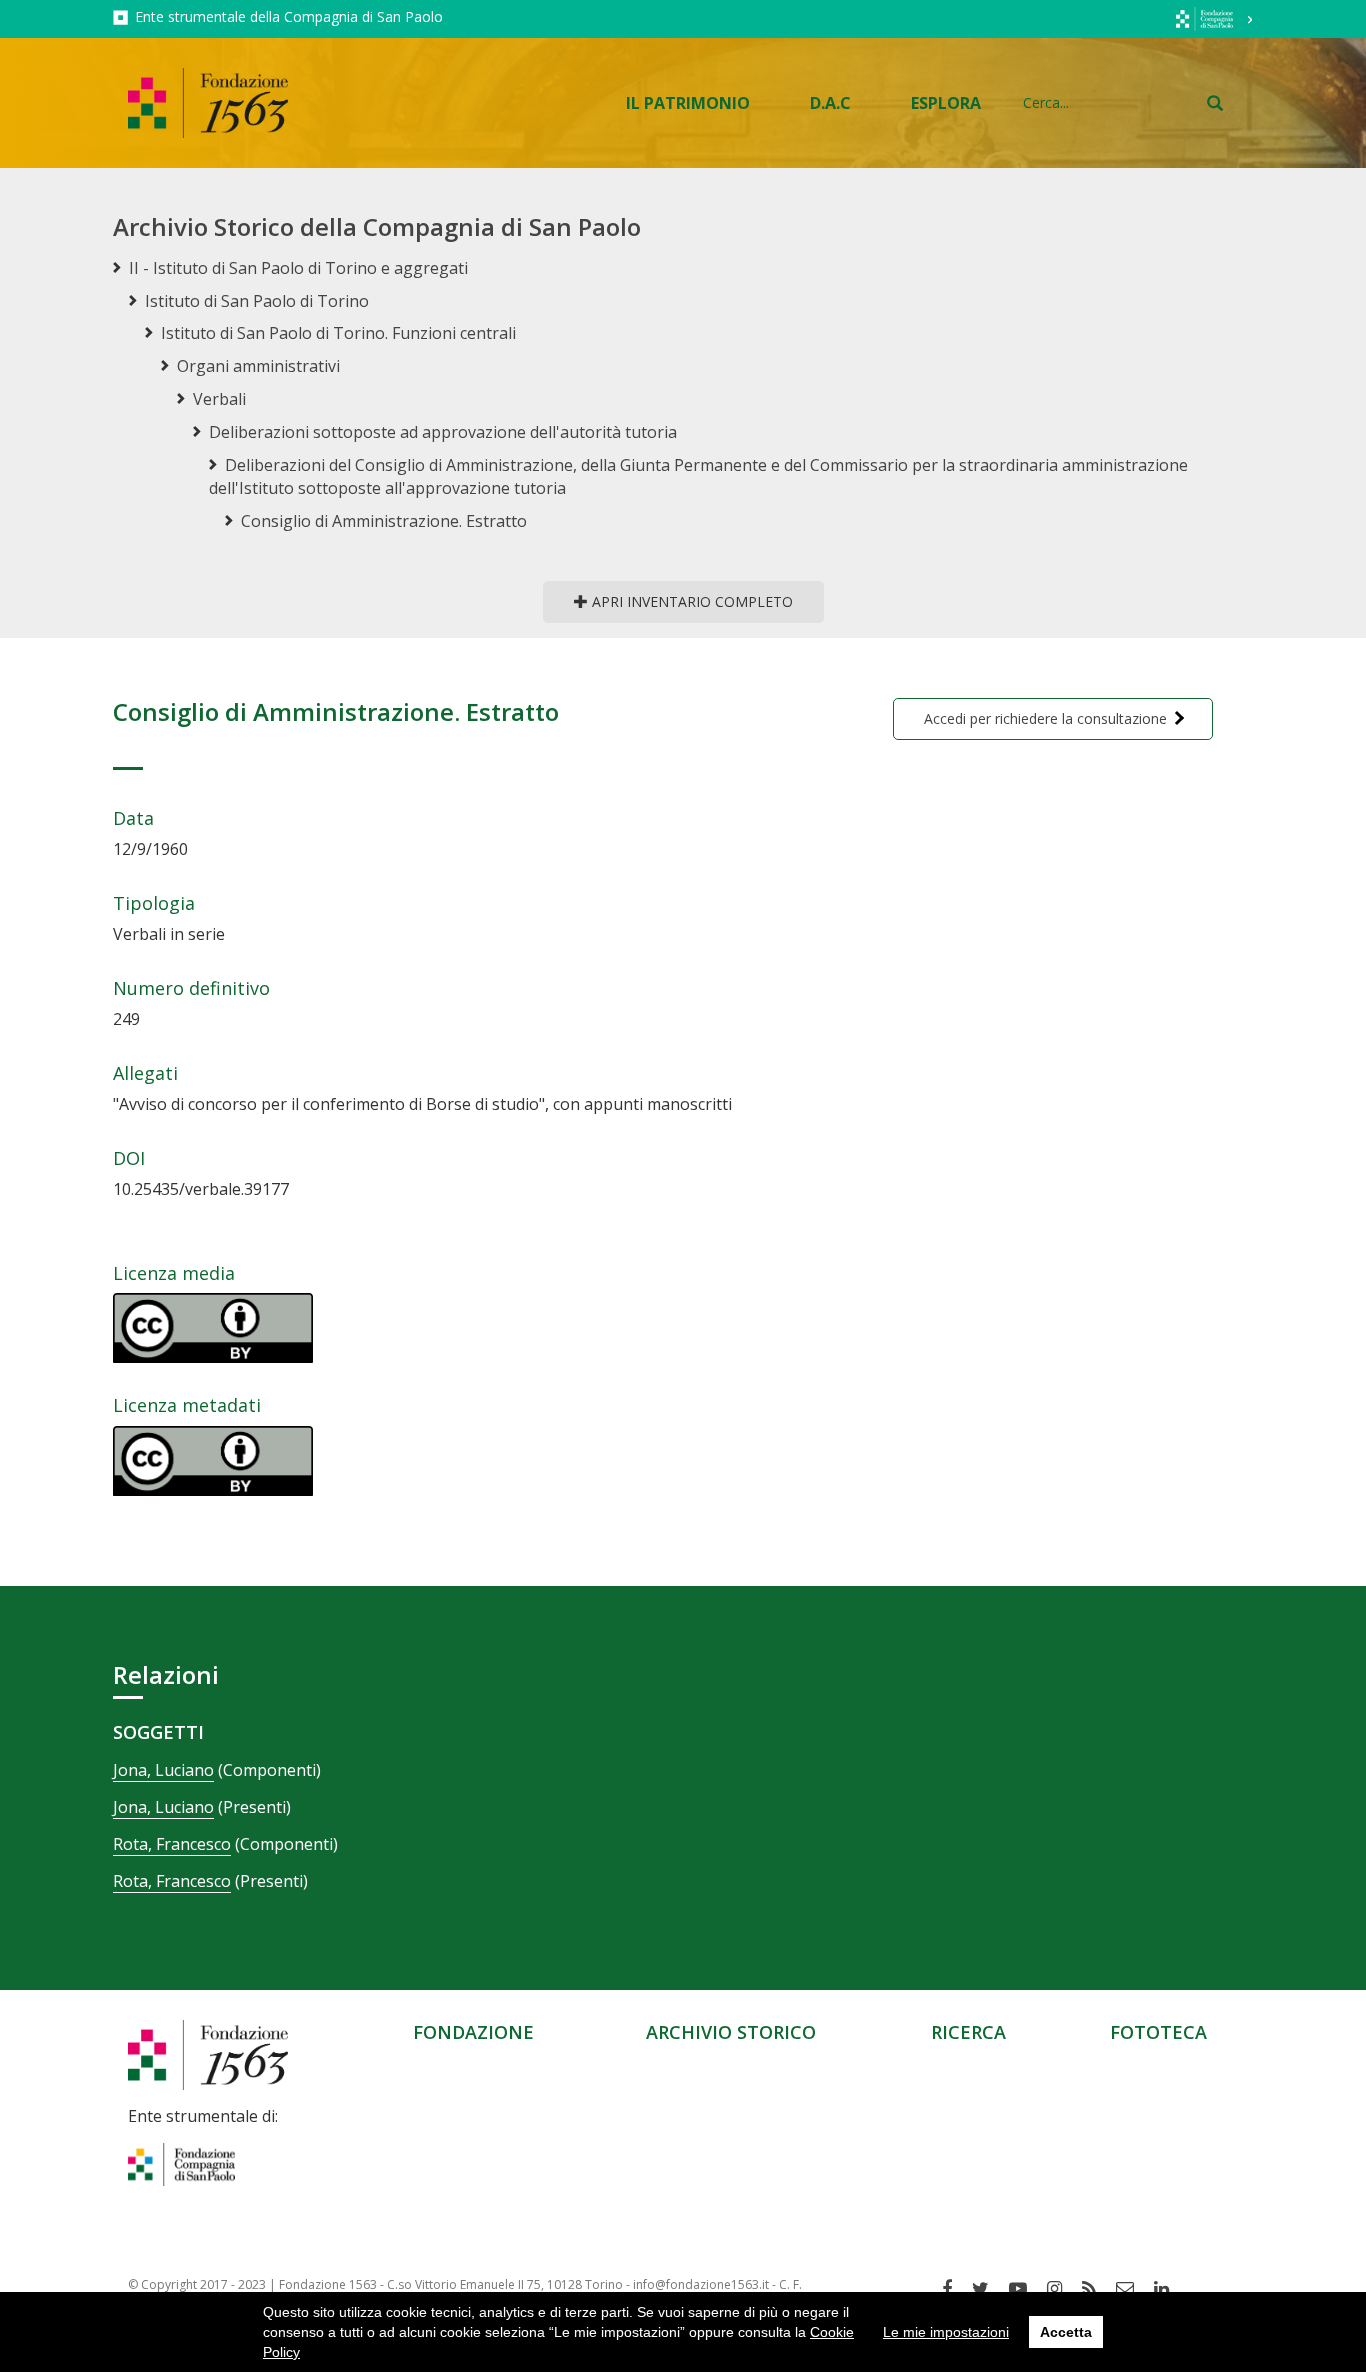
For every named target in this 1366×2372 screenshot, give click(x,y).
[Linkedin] (1169, 2289)
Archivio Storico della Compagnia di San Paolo (377, 226)
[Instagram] (1062, 2289)
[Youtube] (1025, 2289)
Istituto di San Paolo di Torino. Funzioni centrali (338, 333)
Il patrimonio (688, 103)
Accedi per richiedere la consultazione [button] (1045, 718)
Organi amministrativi (258, 366)
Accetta (1066, 2332)
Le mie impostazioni (946, 2332)
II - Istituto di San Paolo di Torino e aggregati (298, 268)
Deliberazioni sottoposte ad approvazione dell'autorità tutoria (443, 432)
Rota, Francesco (172, 1844)
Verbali (219, 399)
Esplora (946, 103)
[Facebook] (954, 2289)
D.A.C (830, 103)
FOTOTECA (1158, 2032)
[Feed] (1096, 2289)
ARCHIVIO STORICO (731, 2032)
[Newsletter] (1132, 2289)
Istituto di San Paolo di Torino (257, 301)
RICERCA (968, 2032)
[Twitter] (988, 2289)
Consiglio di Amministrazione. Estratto (384, 521)
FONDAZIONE (473, 2032)
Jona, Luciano (163, 1770)
